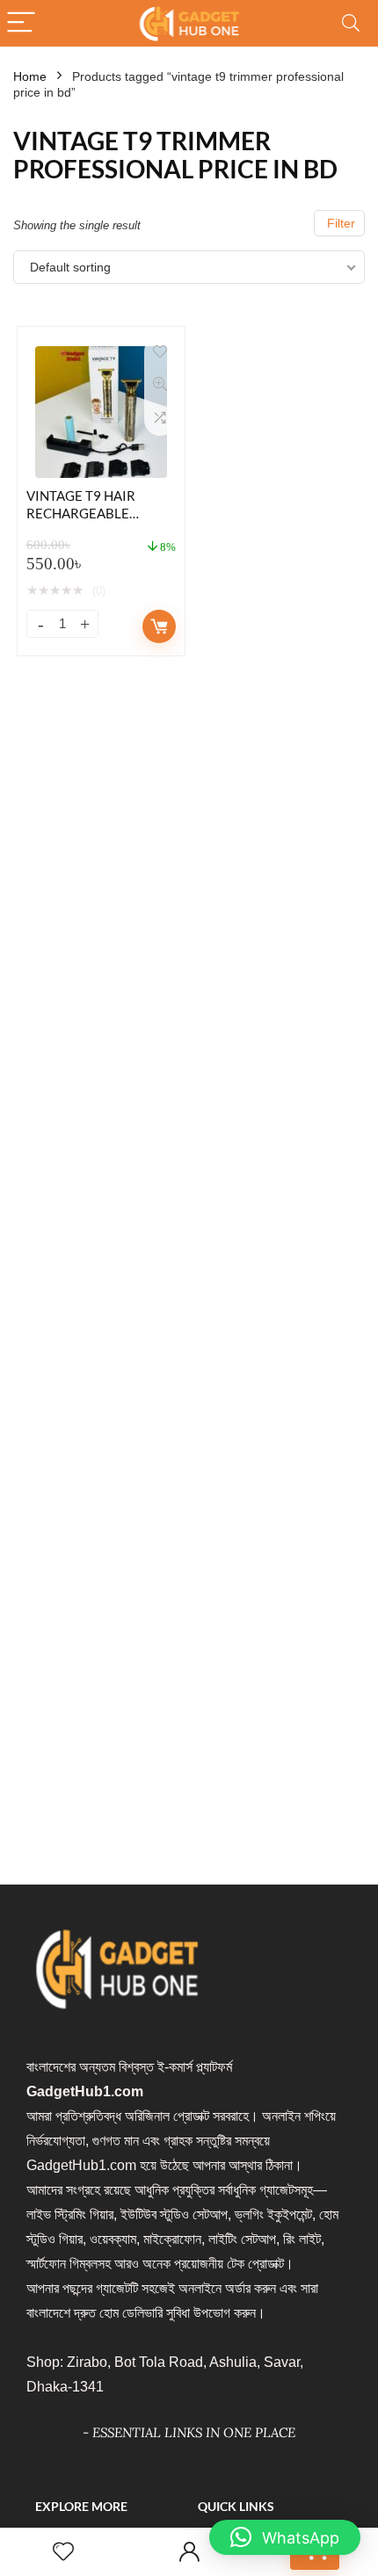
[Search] (351, 23)
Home (30, 76)
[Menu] (21, 23)
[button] (285, 2537)
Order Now (159, 626)
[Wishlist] (63, 2552)
